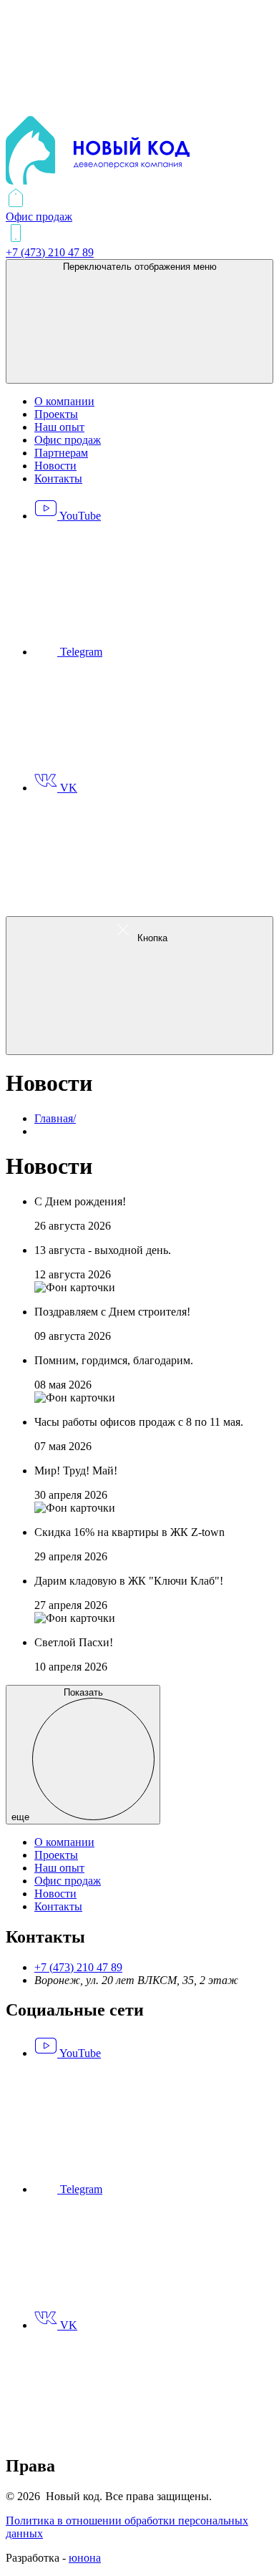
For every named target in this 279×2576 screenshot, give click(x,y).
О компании (64, 401)
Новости (55, 466)
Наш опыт (59, 427)
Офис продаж (68, 440)
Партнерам (61, 453)
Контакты (58, 478)
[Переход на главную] (98, 181)
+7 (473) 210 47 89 (78, 1967)
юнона (85, 2558)
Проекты (56, 414)
